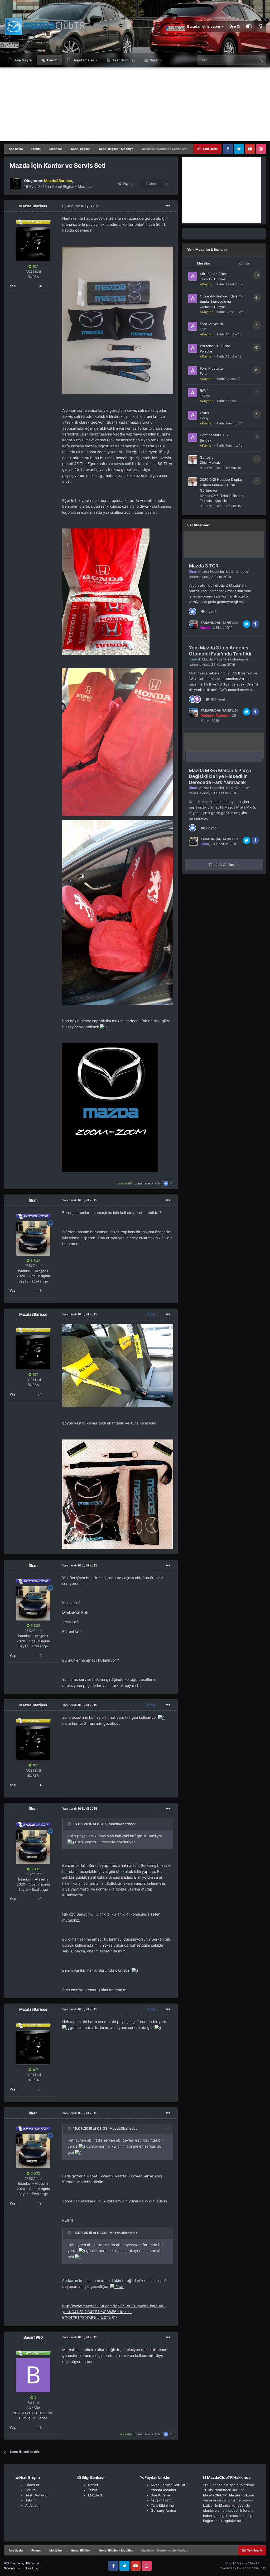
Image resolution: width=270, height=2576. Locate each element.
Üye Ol (235, 26)
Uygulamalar (83, 60)
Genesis (207, 457)
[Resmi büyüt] (118, 320)
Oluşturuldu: (81, 206)
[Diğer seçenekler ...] (168, 206)
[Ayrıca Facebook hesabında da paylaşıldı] (255, 624)
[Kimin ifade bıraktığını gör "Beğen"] (192, 611)
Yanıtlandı (80, 1200)
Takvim (31, 2500)
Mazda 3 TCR (204, 566)
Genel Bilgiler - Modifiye (72, 186)
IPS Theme (12, 2563)
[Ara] (261, 60)
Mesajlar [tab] (204, 263)
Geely (204, 418)
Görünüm (11, 2568)
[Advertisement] (135, 104)
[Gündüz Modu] (261, 26)
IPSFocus (32, 2563)
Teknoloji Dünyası (213, 279)
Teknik (93, 2490)
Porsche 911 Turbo (215, 346)
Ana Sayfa (23, 60)
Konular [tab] (244, 263)
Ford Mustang (211, 368)
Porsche (206, 351)
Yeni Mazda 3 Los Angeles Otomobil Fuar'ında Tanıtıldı (220, 651)
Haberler (32, 2485)
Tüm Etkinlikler (163, 2505)
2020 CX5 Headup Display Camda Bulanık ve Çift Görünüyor (221, 485)
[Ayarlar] (249, 26)
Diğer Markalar (211, 462)
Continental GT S (214, 435)
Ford (203, 329)
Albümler (33, 2505)
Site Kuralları (161, 2495)
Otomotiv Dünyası (213, 307)
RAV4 (204, 390)
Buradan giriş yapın (204, 26)
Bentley (206, 440)
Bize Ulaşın (33, 2568)
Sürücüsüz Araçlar (215, 274)
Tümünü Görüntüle (224, 865)
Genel (93, 2485)
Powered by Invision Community (242, 2568)
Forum (52, 60)
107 (35, 266)
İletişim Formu (162, 2500)
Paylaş (127, 184)
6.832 (35, 1261)
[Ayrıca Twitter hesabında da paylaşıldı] (247, 624)
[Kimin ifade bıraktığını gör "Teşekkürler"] (197, 699)
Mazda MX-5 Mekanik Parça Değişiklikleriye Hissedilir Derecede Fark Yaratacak (220, 776)
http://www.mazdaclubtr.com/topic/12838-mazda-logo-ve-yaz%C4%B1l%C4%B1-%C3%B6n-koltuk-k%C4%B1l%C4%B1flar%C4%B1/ (114, 2312)
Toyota (205, 396)
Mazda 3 (95, 2495)
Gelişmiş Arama (163, 2510)
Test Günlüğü (123, 60)
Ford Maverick (211, 324)
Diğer (154, 60)
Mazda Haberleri (212, 571)
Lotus (204, 413)
